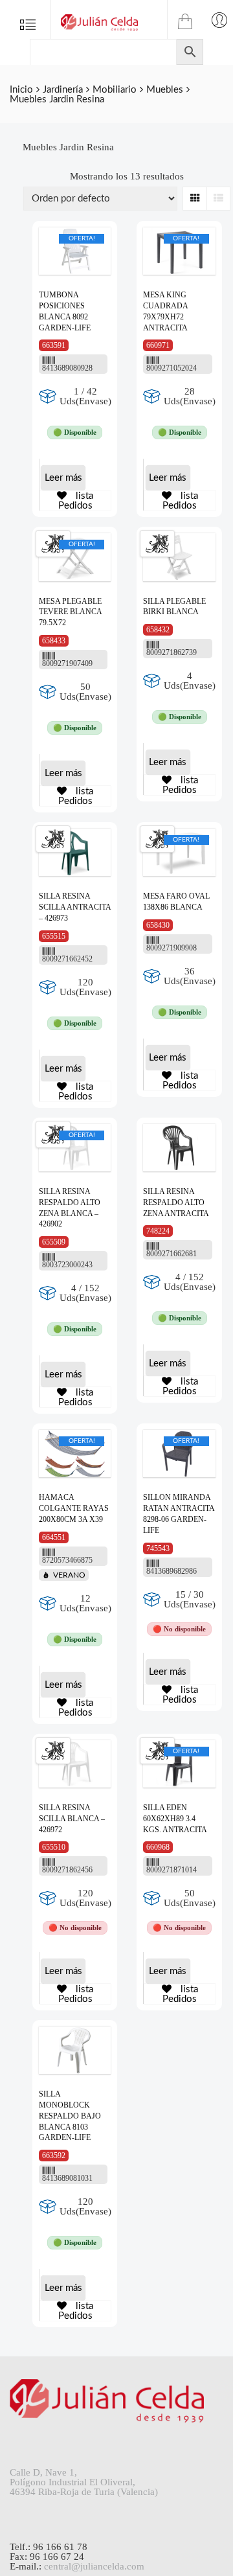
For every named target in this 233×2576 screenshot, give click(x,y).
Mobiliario (115, 90)
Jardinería (63, 90)
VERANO (69, 1575)
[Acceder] (219, 19)
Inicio (21, 90)
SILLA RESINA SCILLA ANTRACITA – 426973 (75, 907)
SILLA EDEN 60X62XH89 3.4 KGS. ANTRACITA (175, 1819)
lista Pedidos (76, 501)
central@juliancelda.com (94, 2566)
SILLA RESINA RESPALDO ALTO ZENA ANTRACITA (176, 1202)
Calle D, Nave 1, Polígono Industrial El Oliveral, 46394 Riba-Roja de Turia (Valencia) (84, 2482)
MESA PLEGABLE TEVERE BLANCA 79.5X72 (70, 612)
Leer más (63, 478)
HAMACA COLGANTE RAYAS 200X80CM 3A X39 (74, 1508)
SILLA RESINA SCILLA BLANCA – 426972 (72, 1819)
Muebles (165, 90)
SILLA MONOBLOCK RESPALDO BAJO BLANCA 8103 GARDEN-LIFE (70, 2116)
